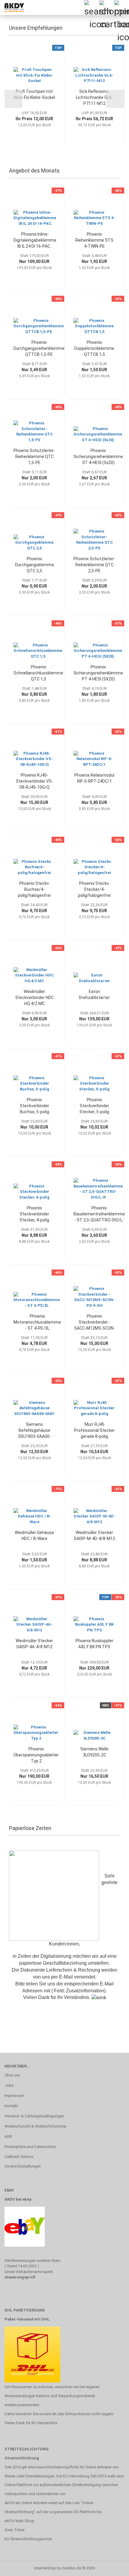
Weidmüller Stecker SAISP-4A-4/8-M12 (34, 1644)
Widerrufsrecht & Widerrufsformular (36, 2126)
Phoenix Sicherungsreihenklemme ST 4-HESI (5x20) (98, 457)
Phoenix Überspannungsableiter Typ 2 (36, 1755)
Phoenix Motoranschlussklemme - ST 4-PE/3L (37, 1322)
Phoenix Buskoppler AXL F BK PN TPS (94, 1644)
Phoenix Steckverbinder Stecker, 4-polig (34, 1214)
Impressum (14, 2096)
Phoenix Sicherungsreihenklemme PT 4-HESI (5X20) (98, 673)
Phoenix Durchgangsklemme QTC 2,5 (34, 565)
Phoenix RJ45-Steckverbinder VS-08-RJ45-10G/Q (34, 781)
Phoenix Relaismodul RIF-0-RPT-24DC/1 (94, 778)
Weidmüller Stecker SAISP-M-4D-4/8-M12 (94, 1536)
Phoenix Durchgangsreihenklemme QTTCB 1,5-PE (39, 348)
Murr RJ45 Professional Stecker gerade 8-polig (94, 1430)
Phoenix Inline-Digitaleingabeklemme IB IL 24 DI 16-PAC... (35, 240)
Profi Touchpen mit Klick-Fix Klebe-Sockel (34, 94)
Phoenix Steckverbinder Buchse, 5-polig (34, 1106)
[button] (13, 99)
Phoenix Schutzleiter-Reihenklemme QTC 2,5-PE (94, 565)
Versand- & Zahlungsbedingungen (34, 2116)
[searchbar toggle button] (91, 8)
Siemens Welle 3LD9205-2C (94, 1752)
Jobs (9, 2085)
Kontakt (11, 2106)
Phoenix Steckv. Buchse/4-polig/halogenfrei (34, 889)
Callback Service (19, 2157)
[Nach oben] (112, 2567)
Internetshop (45, 2568)
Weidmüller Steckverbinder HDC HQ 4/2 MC (34, 998)
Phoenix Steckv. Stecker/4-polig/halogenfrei (94, 889)
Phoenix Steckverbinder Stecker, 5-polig (94, 1106)
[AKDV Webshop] (12, 8)
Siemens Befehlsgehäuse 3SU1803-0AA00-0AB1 (34, 1431)
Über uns (12, 2075)
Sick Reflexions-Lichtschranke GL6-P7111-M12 (94, 97)
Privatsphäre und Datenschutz (30, 2147)
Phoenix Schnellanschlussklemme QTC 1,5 (38, 673)
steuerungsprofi (20, 2277)
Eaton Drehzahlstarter (94, 995)
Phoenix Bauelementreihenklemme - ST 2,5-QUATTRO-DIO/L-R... (99, 1214)
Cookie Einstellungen (23, 2166)
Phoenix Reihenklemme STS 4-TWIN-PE (94, 240)
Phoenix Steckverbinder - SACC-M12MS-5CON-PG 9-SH (94, 1322)
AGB (8, 2136)
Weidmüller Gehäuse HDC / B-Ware (34, 1536)
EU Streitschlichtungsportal (28, 2539)
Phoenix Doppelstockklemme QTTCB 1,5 (94, 348)
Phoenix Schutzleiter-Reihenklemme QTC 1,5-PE (34, 457)
